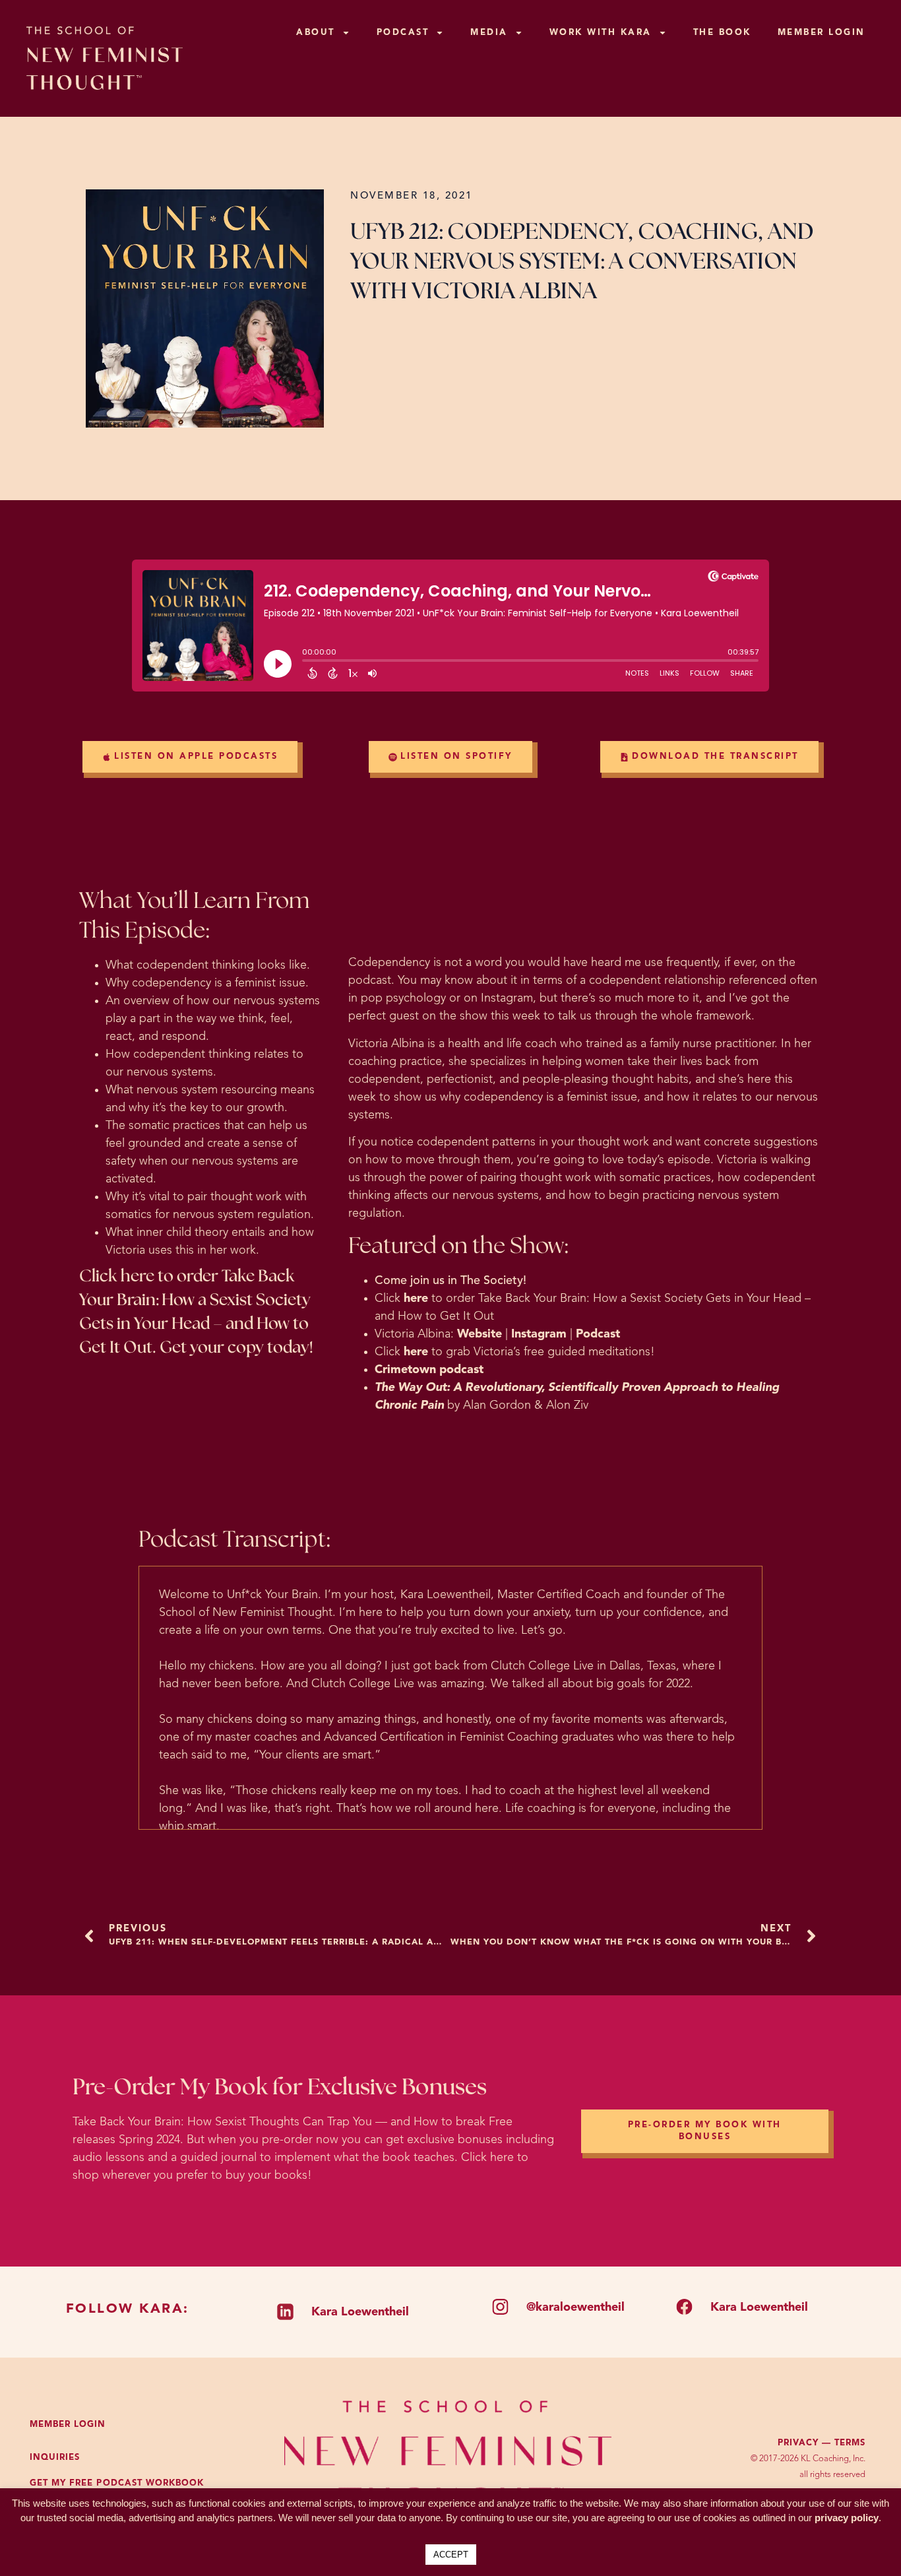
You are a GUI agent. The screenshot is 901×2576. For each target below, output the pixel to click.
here (416, 1299)
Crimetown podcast (429, 1370)
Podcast (598, 1334)
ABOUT (316, 33)
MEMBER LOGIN (822, 33)
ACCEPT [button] (451, 2555)
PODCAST (403, 33)
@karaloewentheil (575, 2307)
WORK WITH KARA (601, 33)
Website (480, 1334)
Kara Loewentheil (360, 2312)
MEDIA (489, 33)
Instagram (539, 1334)
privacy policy (847, 2518)
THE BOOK (722, 33)
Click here (117, 1276)
